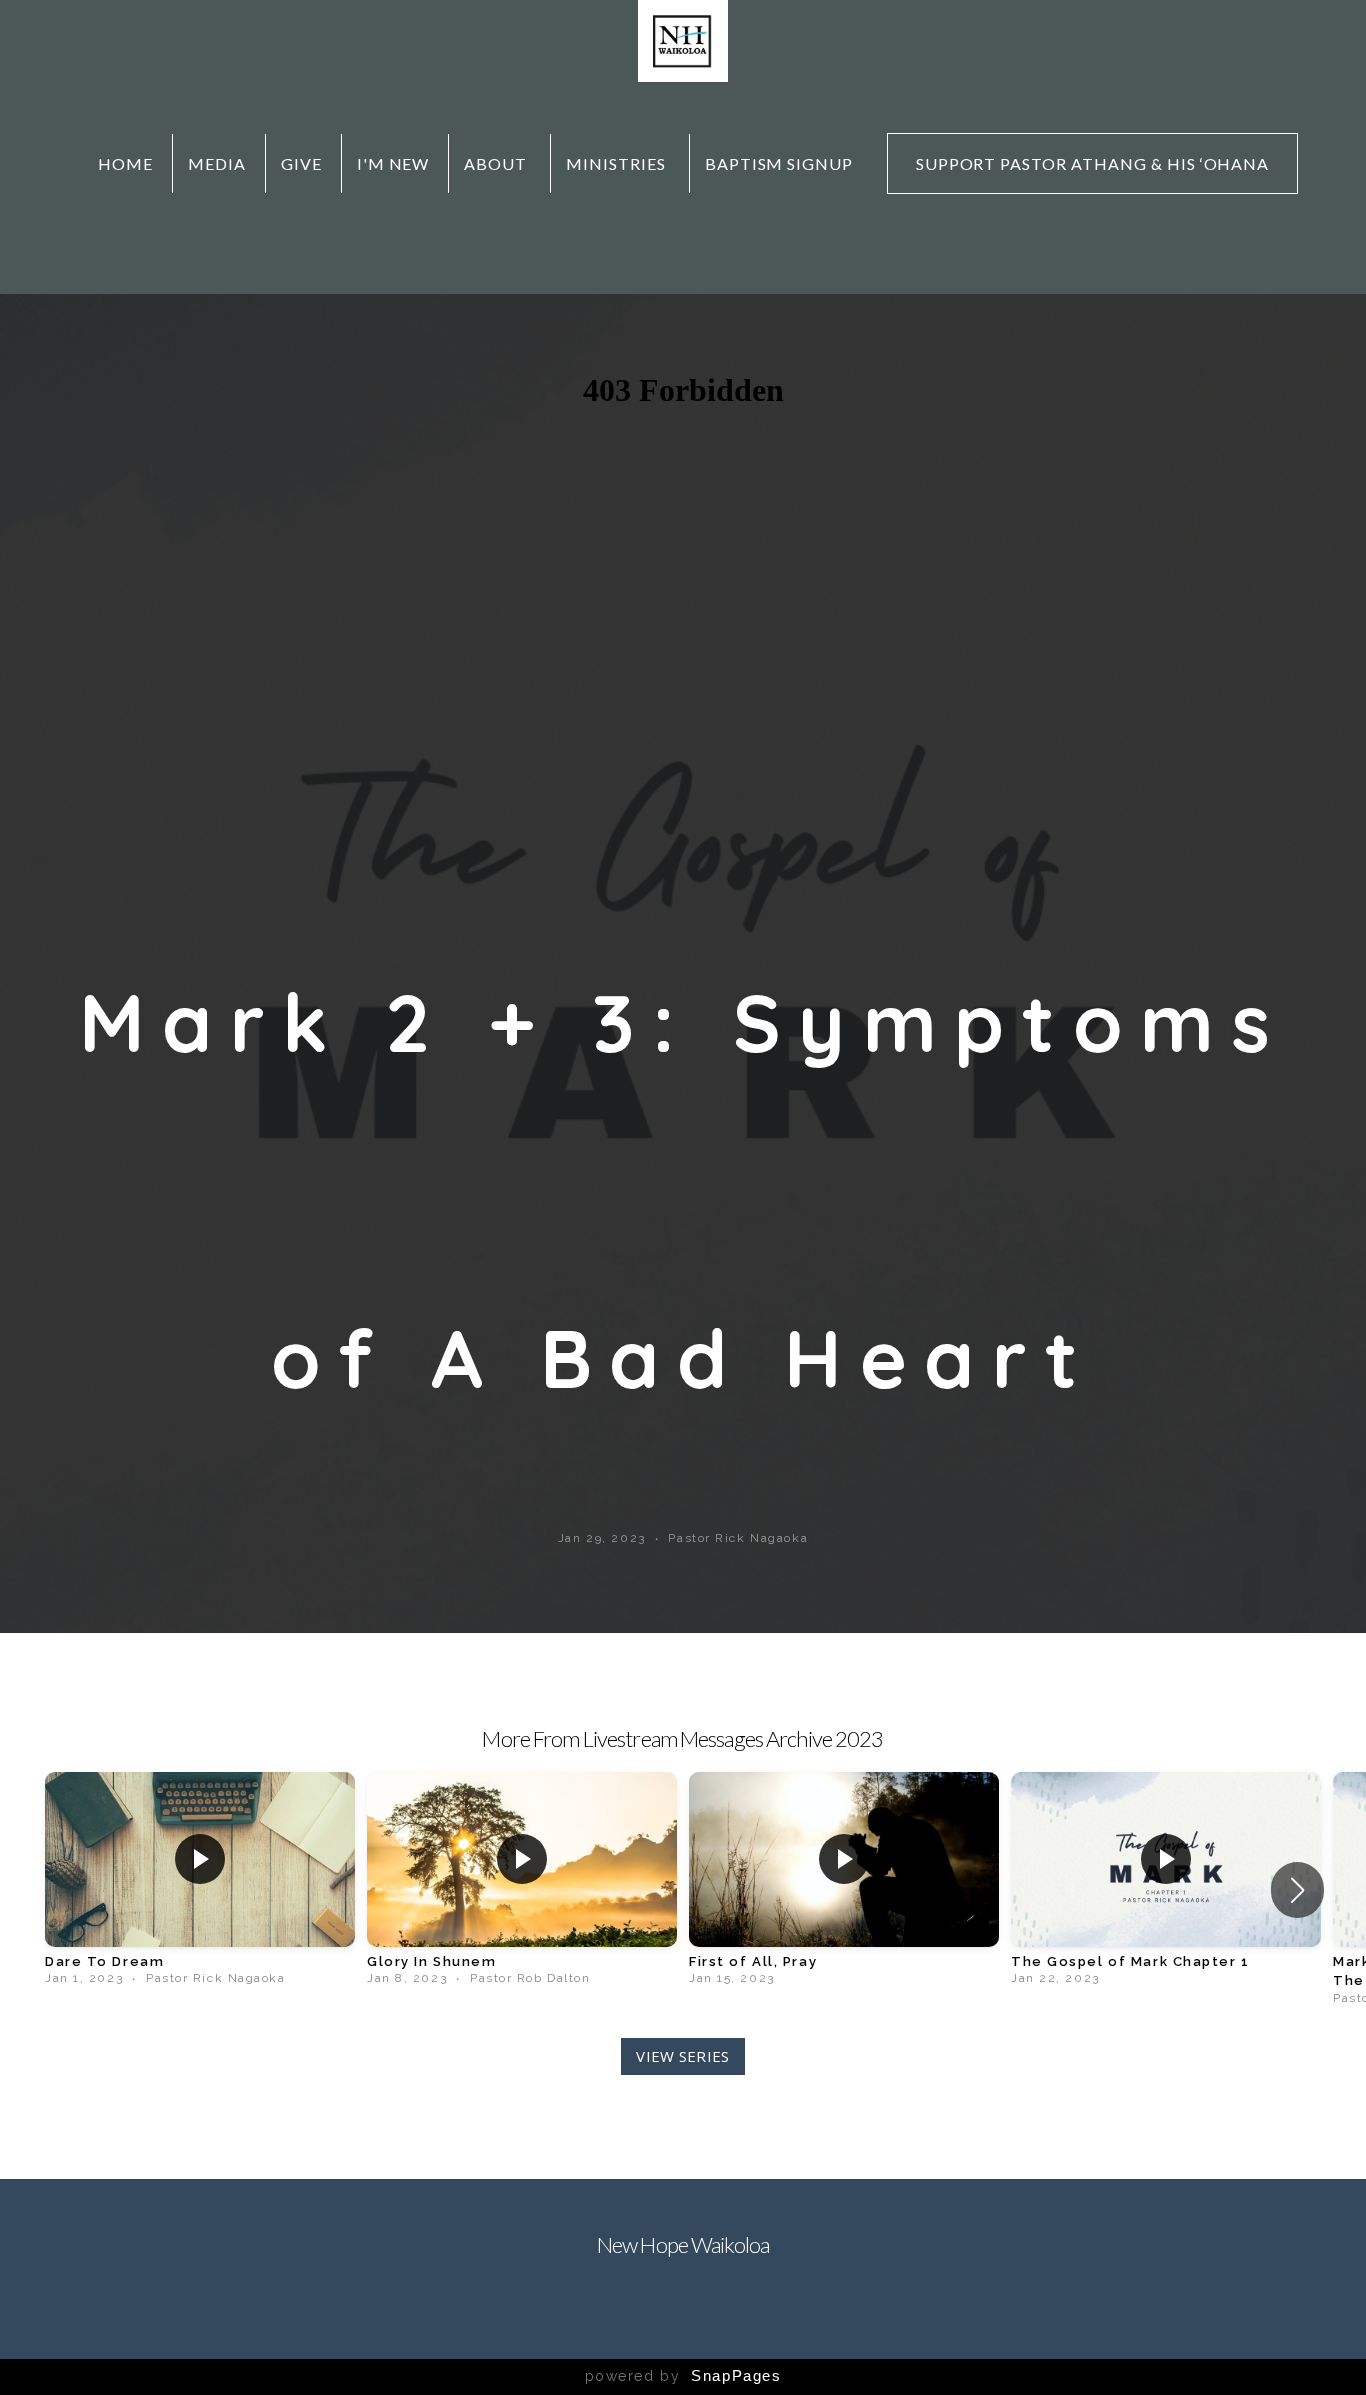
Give (301, 163)
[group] (200, 1880)
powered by (683, 2376)
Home (125, 163)
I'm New (393, 163)
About (497, 163)
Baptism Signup (779, 163)
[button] (1297, 1890)
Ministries (618, 163)
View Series (682, 2056)
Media (217, 163)
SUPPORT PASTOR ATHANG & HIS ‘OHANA (1093, 163)
